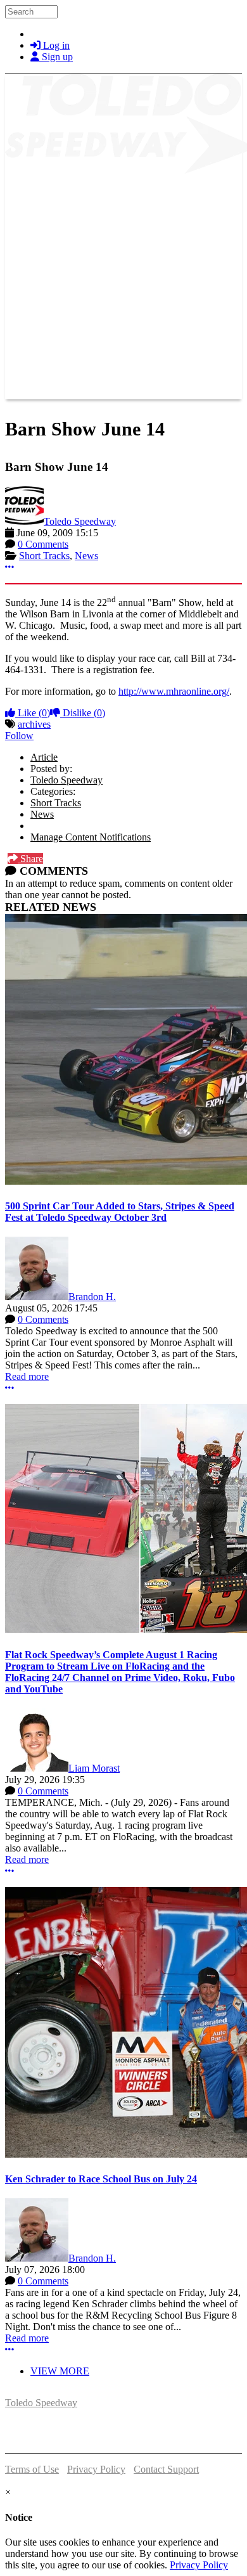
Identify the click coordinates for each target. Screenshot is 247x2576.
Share (30, 859)
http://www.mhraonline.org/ (174, 691)
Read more (27, 1376)
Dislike (83, 713)
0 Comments (43, 544)
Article (44, 757)
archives (34, 724)
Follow (19, 736)
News (86, 556)
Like (33, 713)
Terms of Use (32, 2469)
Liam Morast (94, 1768)
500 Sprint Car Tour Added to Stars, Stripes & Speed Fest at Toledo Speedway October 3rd (120, 1212)
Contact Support (166, 2469)
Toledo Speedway (80, 521)
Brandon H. (92, 1297)
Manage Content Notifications (91, 837)
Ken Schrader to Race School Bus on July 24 (101, 2179)
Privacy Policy (96, 2469)
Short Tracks (44, 556)
